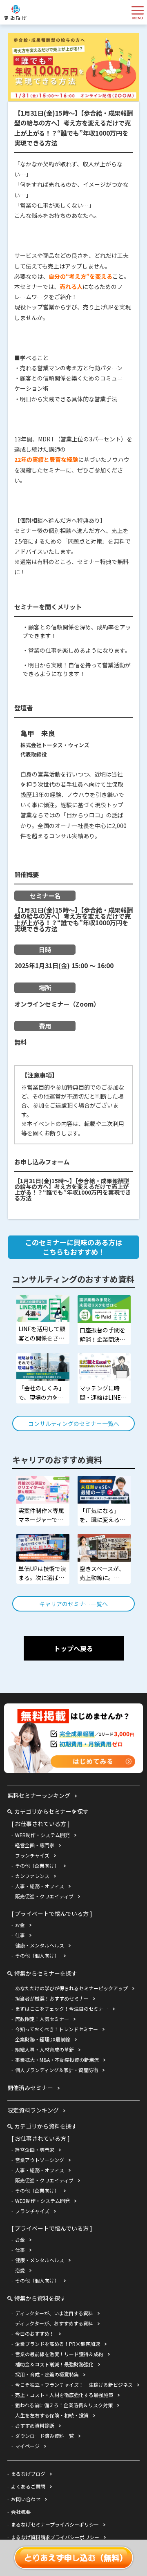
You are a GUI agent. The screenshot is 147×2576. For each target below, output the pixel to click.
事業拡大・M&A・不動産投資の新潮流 (57, 2060)
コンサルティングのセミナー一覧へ (74, 1423)
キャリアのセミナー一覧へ (73, 1604)
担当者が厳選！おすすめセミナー (52, 1998)
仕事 (20, 1935)
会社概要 (21, 2512)
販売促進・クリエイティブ (44, 1896)
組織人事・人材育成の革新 (45, 2049)
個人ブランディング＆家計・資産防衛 (57, 2070)
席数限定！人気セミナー (42, 2019)
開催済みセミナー (30, 2088)
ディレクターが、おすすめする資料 (54, 2323)
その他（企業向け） (37, 1865)
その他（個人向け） (37, 1955)
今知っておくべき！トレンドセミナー (57, 2029)
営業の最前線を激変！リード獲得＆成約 (59, 2354)
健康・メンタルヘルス (40, 1945)
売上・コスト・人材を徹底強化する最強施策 (64, 2395)
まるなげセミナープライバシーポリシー (55, 2524)
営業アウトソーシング (40, 2160)
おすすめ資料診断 (35, 2425)
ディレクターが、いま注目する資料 (54, 2313)
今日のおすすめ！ (35, 2333)
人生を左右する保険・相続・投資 (52, 2415)
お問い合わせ (26, 2499)
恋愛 (20, 2270)
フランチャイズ (32, 1855)
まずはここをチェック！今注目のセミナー (62, 2009)
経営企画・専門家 (35, 1845)
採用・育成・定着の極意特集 (47, 2374)
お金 (20, 1925)
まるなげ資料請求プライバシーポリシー (55, 2537)
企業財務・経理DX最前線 (43, 2039)
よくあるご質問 (28, 2486)
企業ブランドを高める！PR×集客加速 (58, 2344)
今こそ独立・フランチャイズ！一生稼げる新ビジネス (74, 2385)
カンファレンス (32, 1876)
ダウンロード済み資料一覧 (45, 2436)
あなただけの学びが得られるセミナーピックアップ (71, 1988)
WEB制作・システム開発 (42, 1835)
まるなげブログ (28, 2474)
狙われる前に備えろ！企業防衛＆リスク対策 (64, 2405)
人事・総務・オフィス (40, 1886)
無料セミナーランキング (39, 1795)
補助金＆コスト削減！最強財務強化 (54, 2364)
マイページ (27, 2446)
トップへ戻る (73, 1648)
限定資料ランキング (33, 2110)
